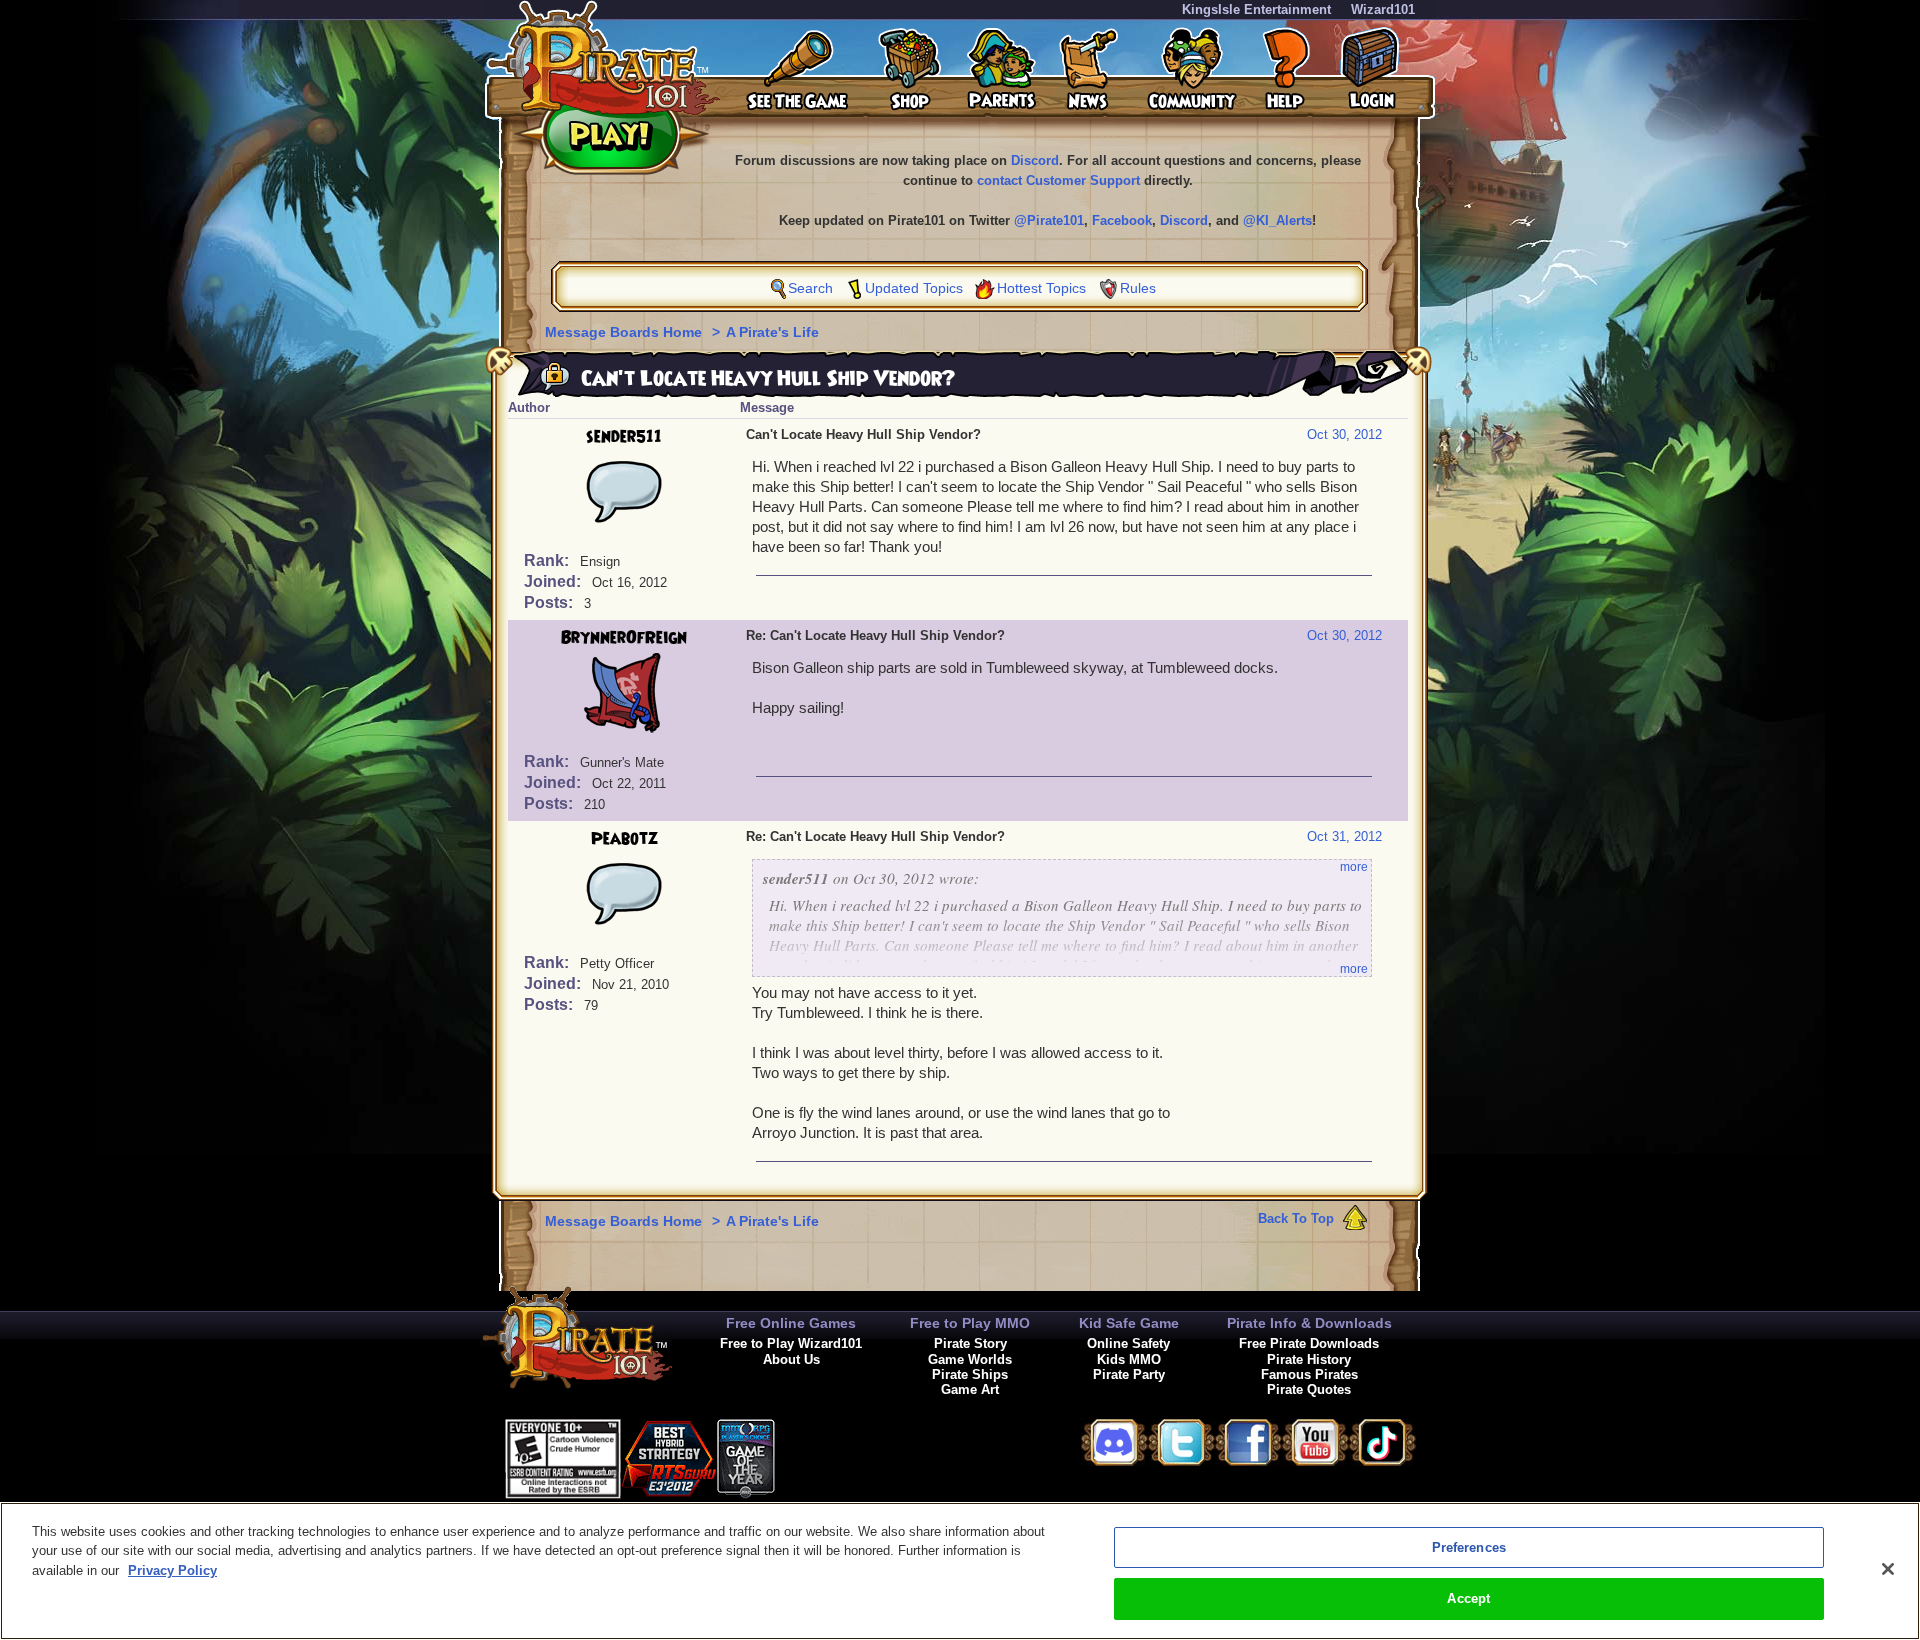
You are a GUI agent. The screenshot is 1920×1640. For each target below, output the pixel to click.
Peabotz (624, 839)
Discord (1035, 160)
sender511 (624, 437)
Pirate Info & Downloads (1309, 1323)
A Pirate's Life (772, 332)
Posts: (550, 602)
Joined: (554, 581)
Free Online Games (791, 1323)
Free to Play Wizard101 (791, 1343)
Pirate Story (970, 1343)
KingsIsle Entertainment (1256, 9)
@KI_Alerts (1277, 220)
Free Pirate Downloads (1309, 1343)
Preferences (1469, 1547)
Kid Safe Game (1129, 1323)
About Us (791, 1359)
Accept (1468, 1598)
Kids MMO (1129, 1359)
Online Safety (1128, 1343)
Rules (1138, 288)
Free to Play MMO (970, 1323)
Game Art (970, 1389)
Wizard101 (1383, 9)
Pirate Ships (970, 1374)
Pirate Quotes (1309, 1389)
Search (810, 288)
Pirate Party (1129, 1374)
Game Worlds (970, 1359)
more (1354, 867)
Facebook (1122, 220)
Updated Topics (914, 288)
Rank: (548, 560)
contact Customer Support (1058, 180)
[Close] (1888, 1569)
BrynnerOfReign (624, 638)
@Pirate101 (1049, 220)
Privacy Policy (172, 1570)
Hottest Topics (1041, 288)
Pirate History (1309, 1359)
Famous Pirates (1309, 1374)
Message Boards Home (625, 332)
